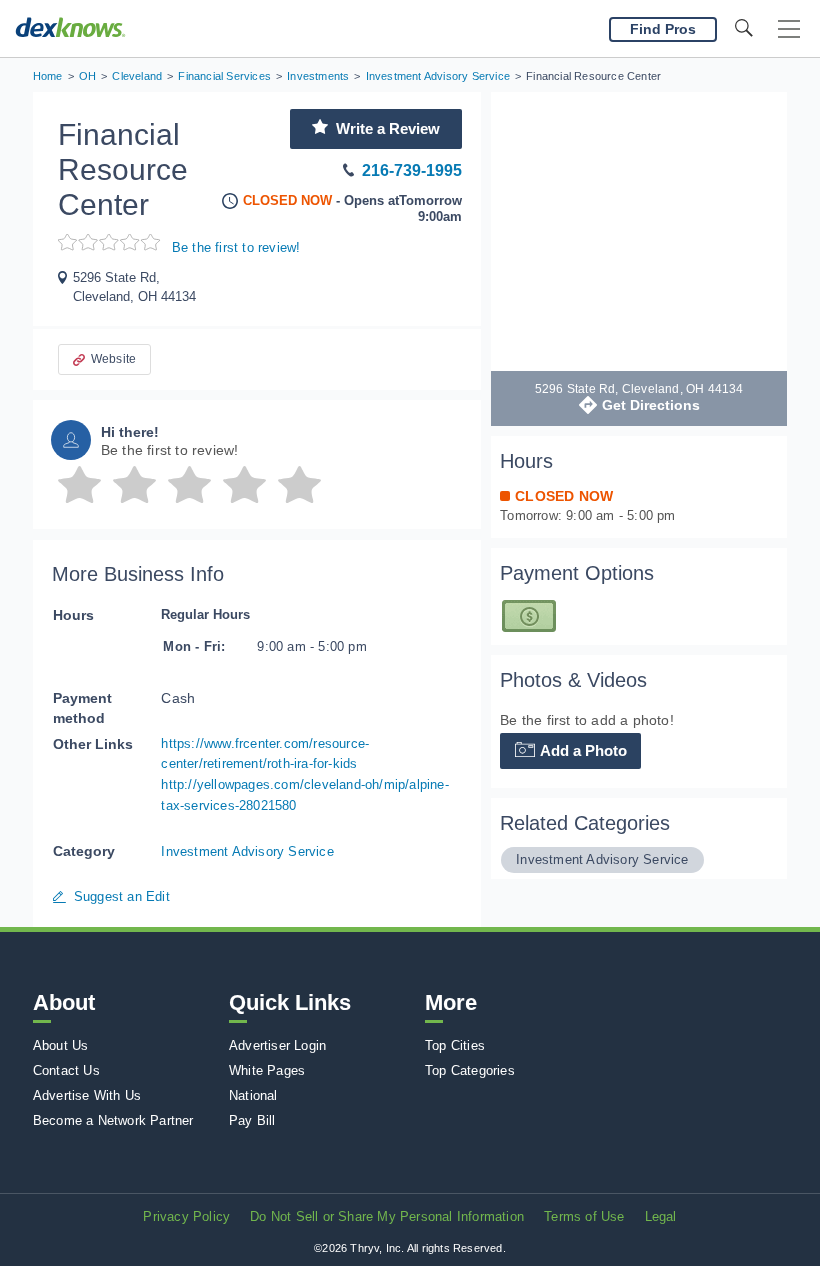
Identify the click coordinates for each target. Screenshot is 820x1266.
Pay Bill (252, 1120)
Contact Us (66, 1070)
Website (113, 359)
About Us (61, 1045)
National (253, 1095)
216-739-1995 (412, 170)
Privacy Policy (186, 1216)
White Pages (267, 1070)
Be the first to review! (236, 247)
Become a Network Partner (113, 1120)
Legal (661, 1216)
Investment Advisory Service (247, 851)
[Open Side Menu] (789, 29)
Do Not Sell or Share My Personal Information (387, 1216)
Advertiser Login (277, 1045)
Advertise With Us (87, 1095)
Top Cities (455, 1045)
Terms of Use (584, 1216)
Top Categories (470, 1070)
